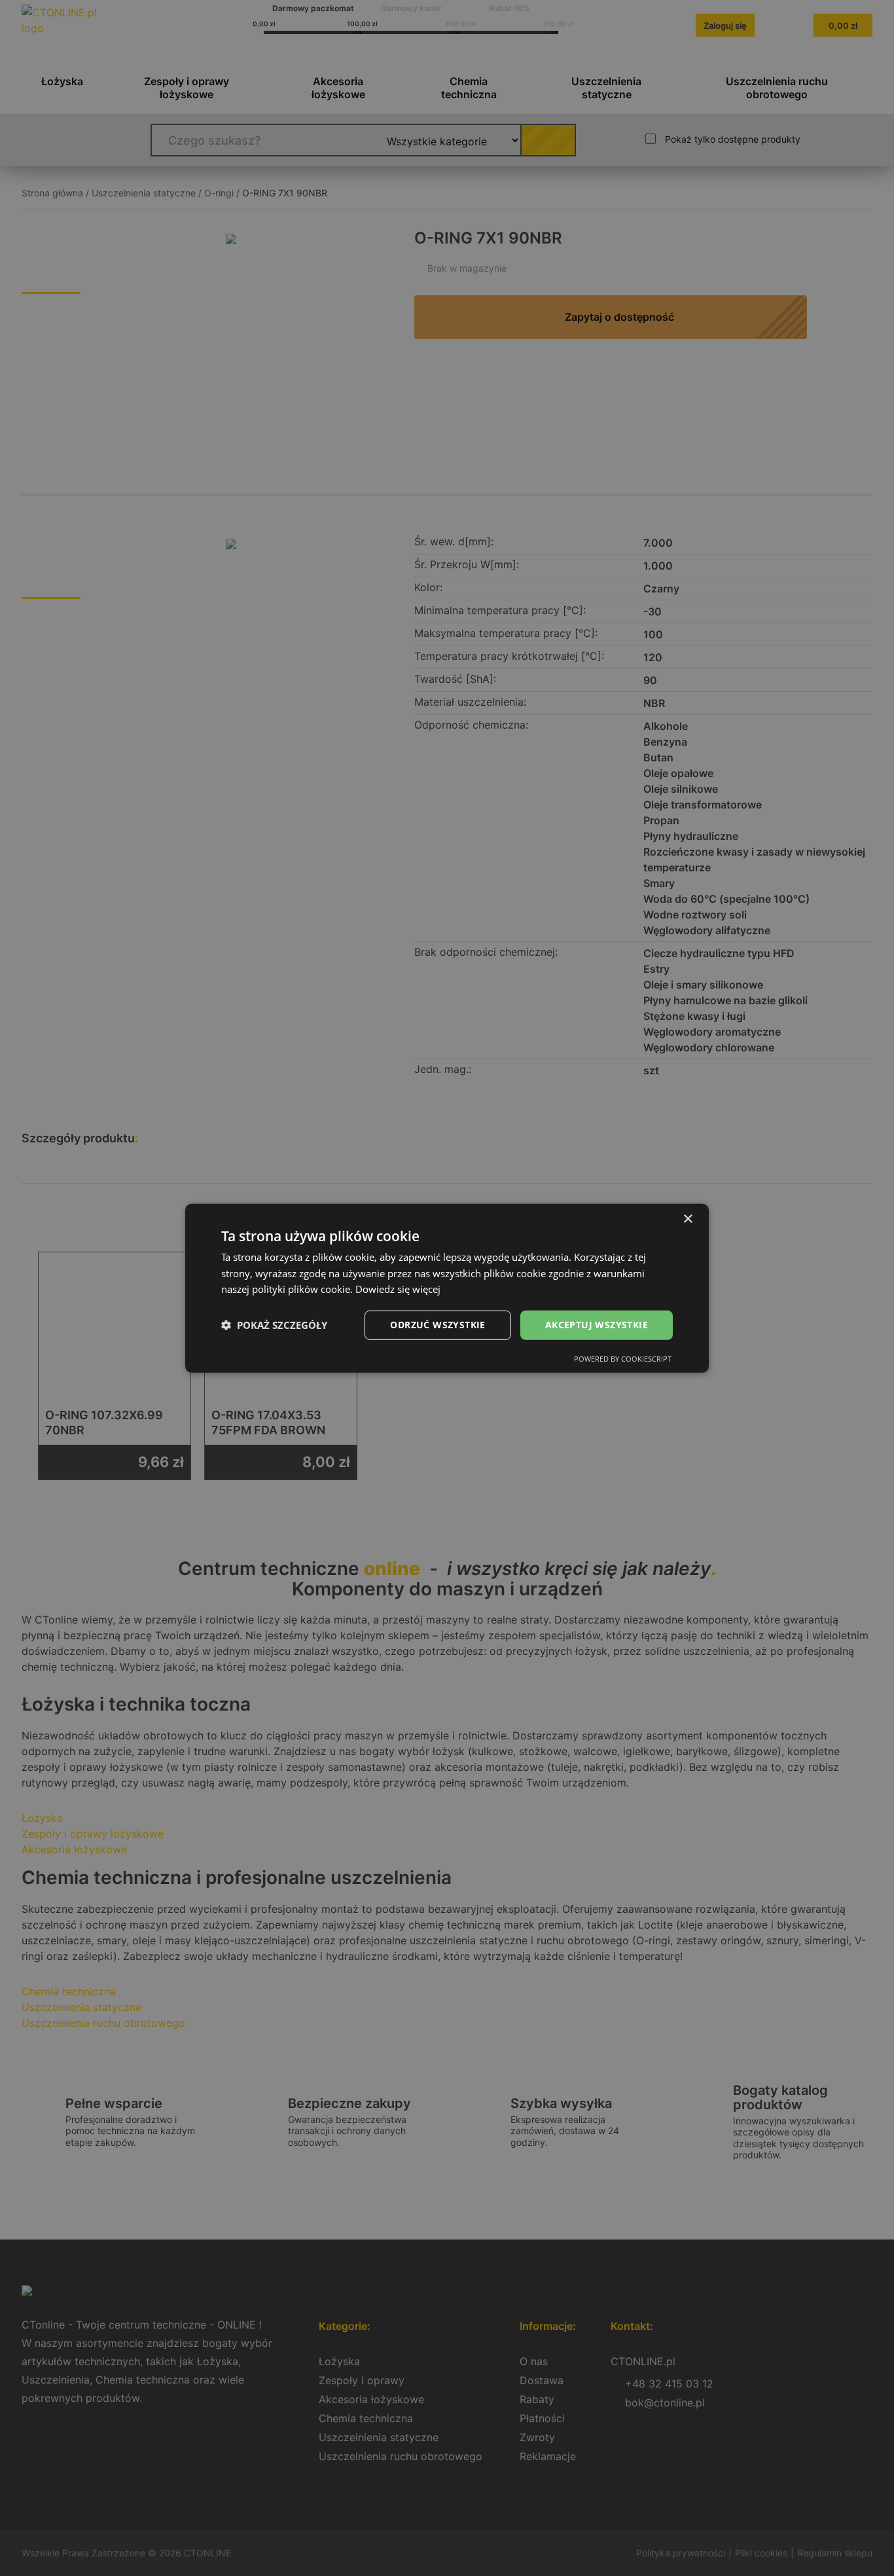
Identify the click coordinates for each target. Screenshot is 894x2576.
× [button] (688, 1219)
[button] (274, 1325)
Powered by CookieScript (623, 1359)
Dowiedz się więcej (398, 1289)
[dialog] (447, 1288)
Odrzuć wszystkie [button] (438, 1325)
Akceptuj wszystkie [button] (597, 1325)
